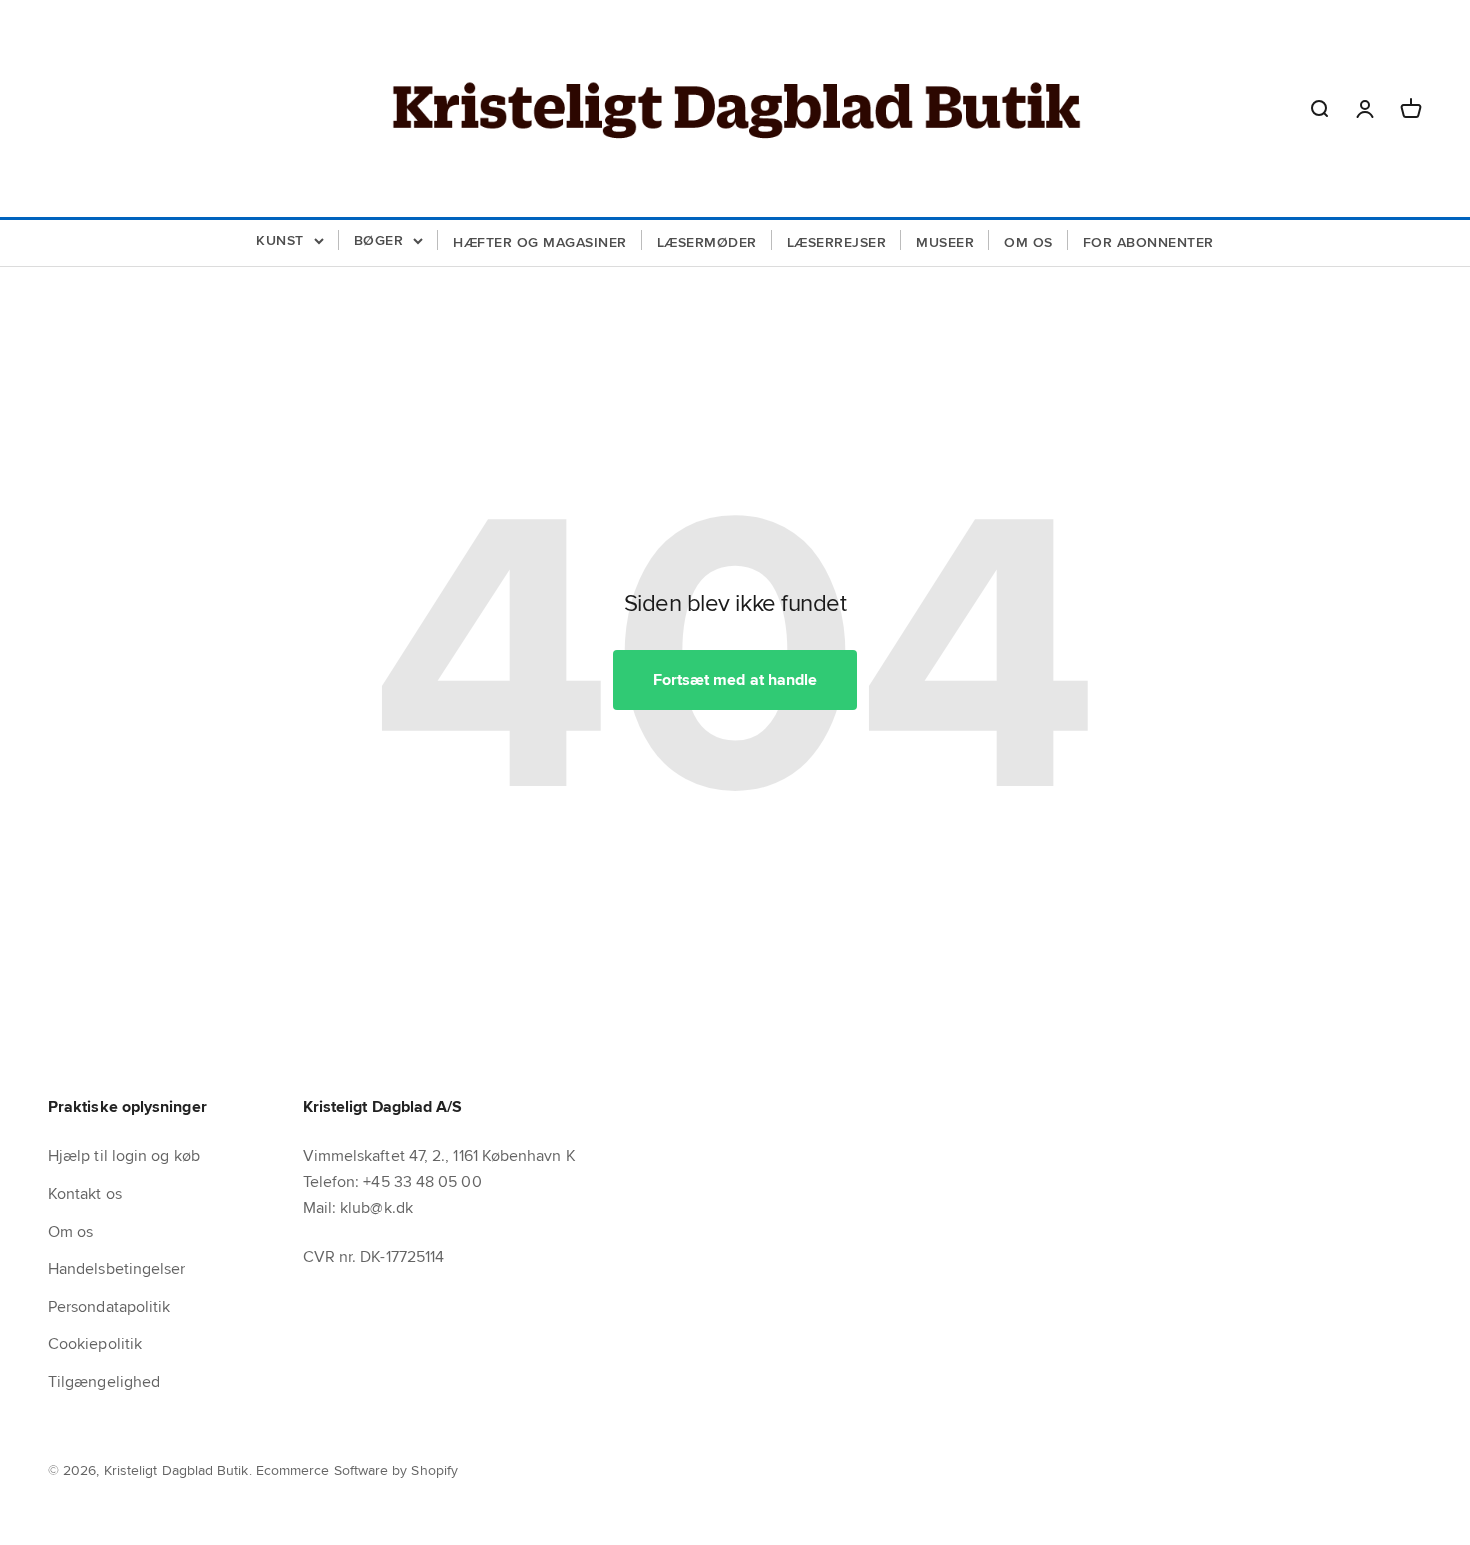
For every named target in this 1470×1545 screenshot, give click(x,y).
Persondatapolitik (109, 1306)
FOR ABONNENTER (1148, 242)
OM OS (1028, 242)
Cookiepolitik (95, 1343)
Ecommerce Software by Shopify (357, 1470)
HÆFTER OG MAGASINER (540, 242)
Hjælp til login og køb (124, 1155)
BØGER (379, 240)
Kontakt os (85, 1193)
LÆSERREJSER (837, 242)
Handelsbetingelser (116, 1268)
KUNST (280, 240)
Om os (70, 1231)
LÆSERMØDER (707, 242)
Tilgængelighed (104, 1381)
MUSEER (945, 242)
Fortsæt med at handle (735, 679)
